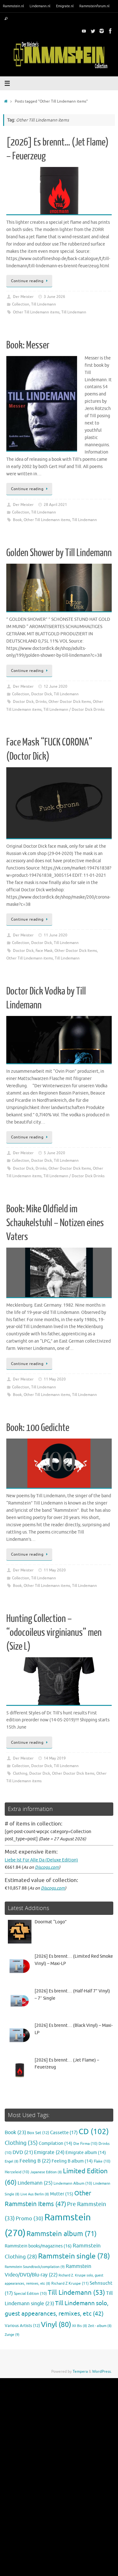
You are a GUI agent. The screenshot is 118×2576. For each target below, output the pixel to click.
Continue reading (27, 281)
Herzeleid (17, 2172)
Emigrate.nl (65, 6)
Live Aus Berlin (35, 2194)
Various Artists (22, 2326)
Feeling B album (72, 2161)
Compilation (56, 2143)
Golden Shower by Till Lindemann (59, 553)
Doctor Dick (42, 694)
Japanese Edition (46, 2172)
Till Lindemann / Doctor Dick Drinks (74, 709)
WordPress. (102, 2371)
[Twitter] (93, 31)
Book (17, 520)
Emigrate (49, 2152)
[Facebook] (110, 31)
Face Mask (44, 951)
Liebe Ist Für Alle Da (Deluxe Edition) (41, 1860)
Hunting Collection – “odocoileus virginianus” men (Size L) (54, 1633)
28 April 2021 (55, 505)
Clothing (20, 1773)
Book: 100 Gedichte (38, 1428)
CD (94, 2132)
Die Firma (85, 2144)
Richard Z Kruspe (70, 2283)
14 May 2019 (55, 1758)
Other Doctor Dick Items (70, 702)
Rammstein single (74, 2256)
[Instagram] (102, 31)
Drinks (41, 702)
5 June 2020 (54, 1153)
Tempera (80, 2371)
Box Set (38, 2133)
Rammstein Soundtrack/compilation (35, 2267)
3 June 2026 (54, 297)
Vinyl (56, 2325)
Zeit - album (100, 2326)
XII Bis (80, 2326)
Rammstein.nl (13, 6)
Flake (102, 2161)
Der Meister (23, 297)
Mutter (62, 2194)
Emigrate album (86, 2153)
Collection (21, 304)
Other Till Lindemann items (36, 312)
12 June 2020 (56, 686)
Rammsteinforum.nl (94, 6)
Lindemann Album (73, 2184)
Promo (30, 2218)
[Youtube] (84, 31)
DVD (23, 2152)
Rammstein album (62, 2234)
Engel (12, 2161)
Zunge (12, 2335)
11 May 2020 (55, 1379)
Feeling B (35, 2161)
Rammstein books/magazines (38, 2246)
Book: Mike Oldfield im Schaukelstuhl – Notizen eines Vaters (55, 1223)
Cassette (64, 2133)
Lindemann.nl (40, 6)
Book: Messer (28, 345)
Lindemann (35, 2183)
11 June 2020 (56, 935)
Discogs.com (47, 1867)
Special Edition (30, 2294)
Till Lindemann (44, 304)
